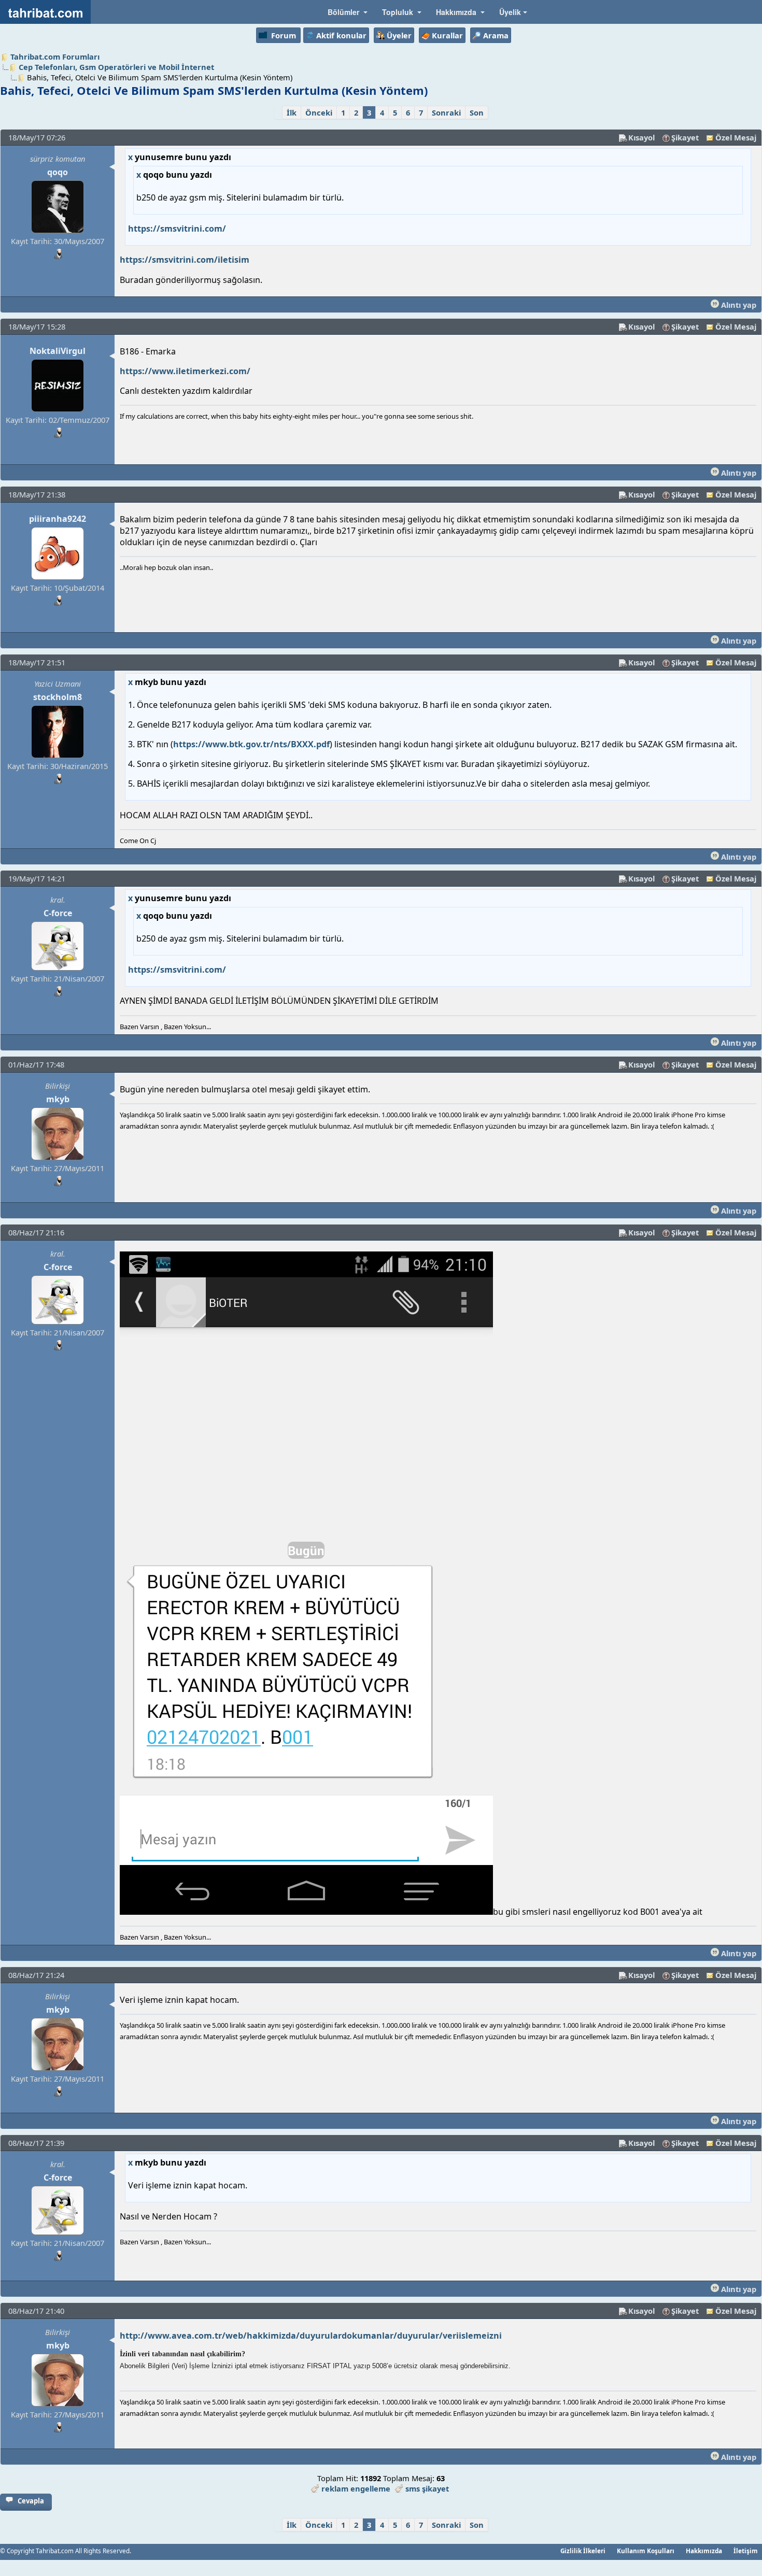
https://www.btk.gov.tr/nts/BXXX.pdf (251, 744)
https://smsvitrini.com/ (177, 229)
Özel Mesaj (736, 137)
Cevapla (31, 2501)
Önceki (319, 112)
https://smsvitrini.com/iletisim (185, 260)
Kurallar (447, 35)
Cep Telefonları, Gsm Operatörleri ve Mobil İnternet (116, 67)
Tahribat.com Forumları (55, 56)
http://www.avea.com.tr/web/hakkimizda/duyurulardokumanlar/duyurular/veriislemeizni (311, 2336)
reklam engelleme (356, 2488)
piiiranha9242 (58, 519)
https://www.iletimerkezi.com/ (185, 371)
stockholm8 (58, 697)
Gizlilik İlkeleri (583, 2551)
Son (477, 112)
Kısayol (641, 137)
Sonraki (446, 112)
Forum (284, 35)
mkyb (58, 1099)
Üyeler (399, 35)
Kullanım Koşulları (646, 2551)
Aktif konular (341, 35)
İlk (292, 112)
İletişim (746, 2551)
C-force (58, 913)
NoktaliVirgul (58, 351)
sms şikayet (427, 2488)
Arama (496, 35)
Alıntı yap (738, 305)
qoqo (58, 172)
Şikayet (685, 137)
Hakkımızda (704, 2551)
